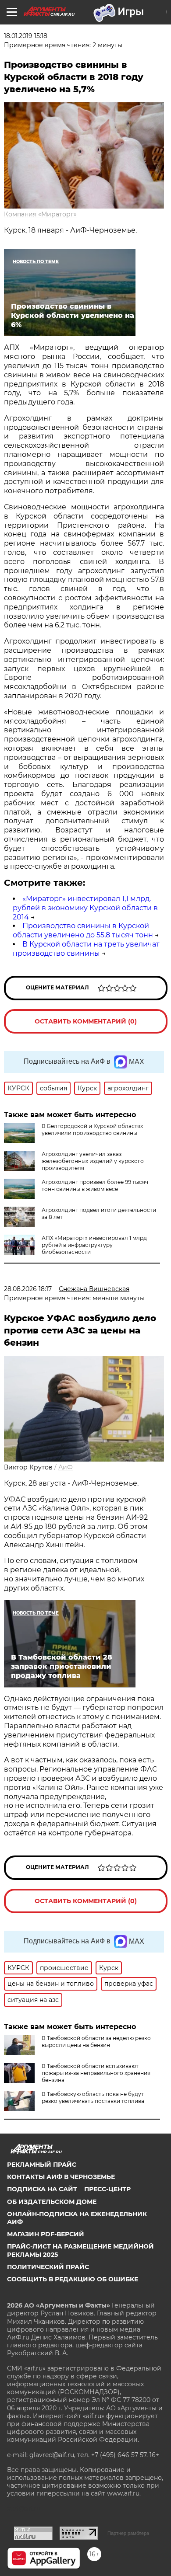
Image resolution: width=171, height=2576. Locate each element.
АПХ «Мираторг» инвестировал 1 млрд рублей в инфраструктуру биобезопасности (94, 1245)
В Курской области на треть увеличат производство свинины (86, 949)
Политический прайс (48, 2267)
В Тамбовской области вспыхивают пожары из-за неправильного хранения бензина (96, 2073)
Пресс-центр (107, 2189)
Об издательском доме (52, 2202)
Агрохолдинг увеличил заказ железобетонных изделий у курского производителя (93, 1161)
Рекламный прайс (42, 2165)
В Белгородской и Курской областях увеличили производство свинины (92, 1130)
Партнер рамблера (128, 2533)
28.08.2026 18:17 (28, 1289)
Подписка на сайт (42, 2189)
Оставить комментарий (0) (86, 1021)
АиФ (66, 1467)
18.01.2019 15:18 (26, 36)
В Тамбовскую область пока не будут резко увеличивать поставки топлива (93, 2097)
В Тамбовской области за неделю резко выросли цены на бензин (96, 2042)
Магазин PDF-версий (46, 2234)
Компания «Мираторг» (40, 214)
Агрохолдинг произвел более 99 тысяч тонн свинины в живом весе (95, 1185)
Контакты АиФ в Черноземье (61, 2177)
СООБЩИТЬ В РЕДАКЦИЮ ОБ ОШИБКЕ (73, 2279)
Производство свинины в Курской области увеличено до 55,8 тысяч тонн (83, 930)
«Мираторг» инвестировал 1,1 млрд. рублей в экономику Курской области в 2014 (85, 908)
